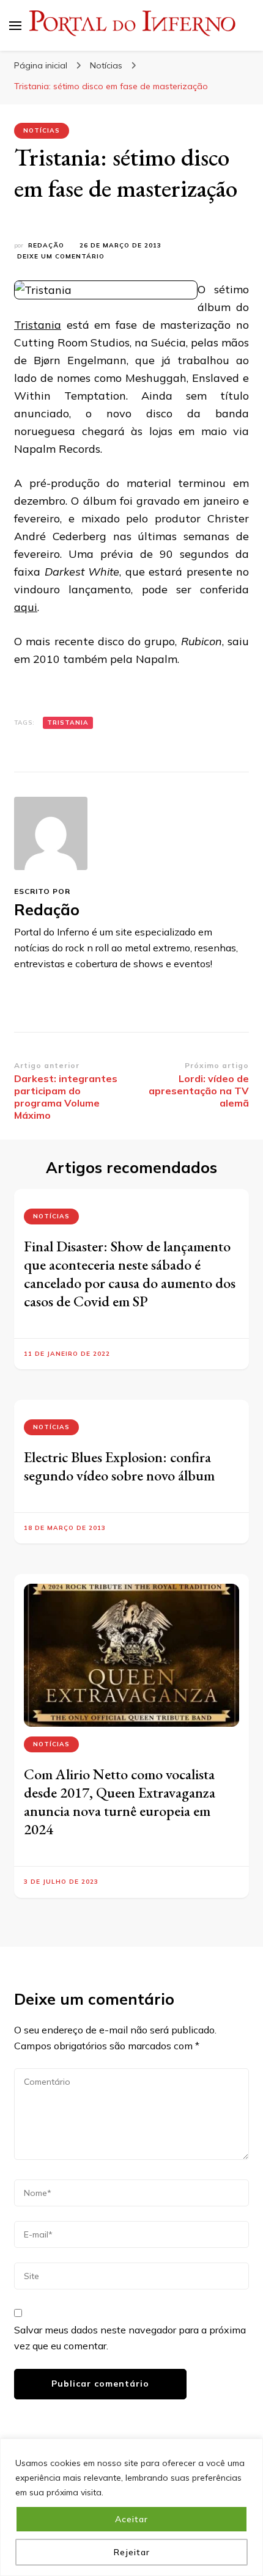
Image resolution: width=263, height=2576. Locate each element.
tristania (68, 723)
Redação (46, 245)
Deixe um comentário (61, 257)
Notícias (42, 130)
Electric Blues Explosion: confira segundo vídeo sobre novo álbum (119, 1466)
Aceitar (131, 2519)
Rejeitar (132, 2552)
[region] (131, 2507)
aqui (26, 607)
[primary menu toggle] (15, 26)
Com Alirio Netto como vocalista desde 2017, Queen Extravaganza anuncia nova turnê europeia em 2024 (120, 1802)
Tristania (38, 325)
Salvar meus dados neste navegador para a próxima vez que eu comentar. (130, 2338)
